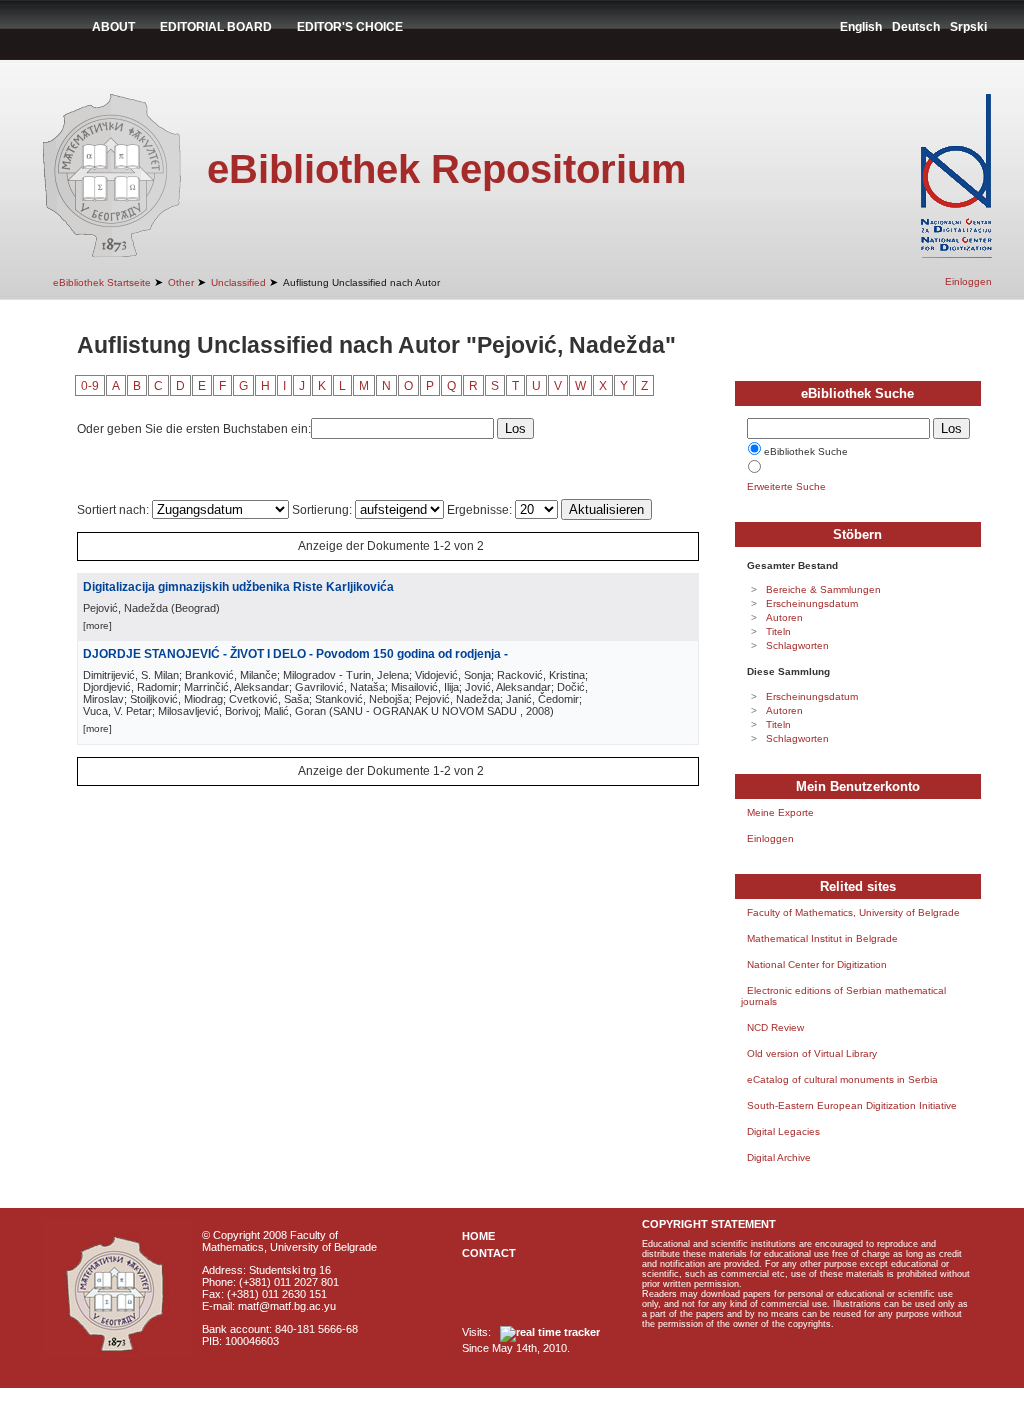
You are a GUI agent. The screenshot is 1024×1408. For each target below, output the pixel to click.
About (113, 27)
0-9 (90, 386)
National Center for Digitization (817, 964)
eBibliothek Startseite (102, 282)
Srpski (968, 27)
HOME (478, 1236)
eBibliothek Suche (806, 451)
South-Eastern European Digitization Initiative (852, 1105)
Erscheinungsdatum (812, 603)
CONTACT (489, 1253)
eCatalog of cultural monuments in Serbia (842, 1079)
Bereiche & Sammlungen (823, 589)
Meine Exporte (780, 812)
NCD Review (775, 1027)
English (861, 27)
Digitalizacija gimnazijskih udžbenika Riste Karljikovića (238, 587)
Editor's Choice (350, 27)
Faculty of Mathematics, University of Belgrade (853, 912)
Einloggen (968, 281)
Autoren (784, 617)
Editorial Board (216, 27)
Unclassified (238, 282)
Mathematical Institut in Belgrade (822, 938)
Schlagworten (797, 645)
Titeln (778, 631)
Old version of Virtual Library (812, 1053)
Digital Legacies (783, 1131)
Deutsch (916, 27)
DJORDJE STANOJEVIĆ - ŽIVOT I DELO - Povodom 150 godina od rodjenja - (295, 654)
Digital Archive (779, 1157)
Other (181, 282)
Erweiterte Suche (786, 486)
